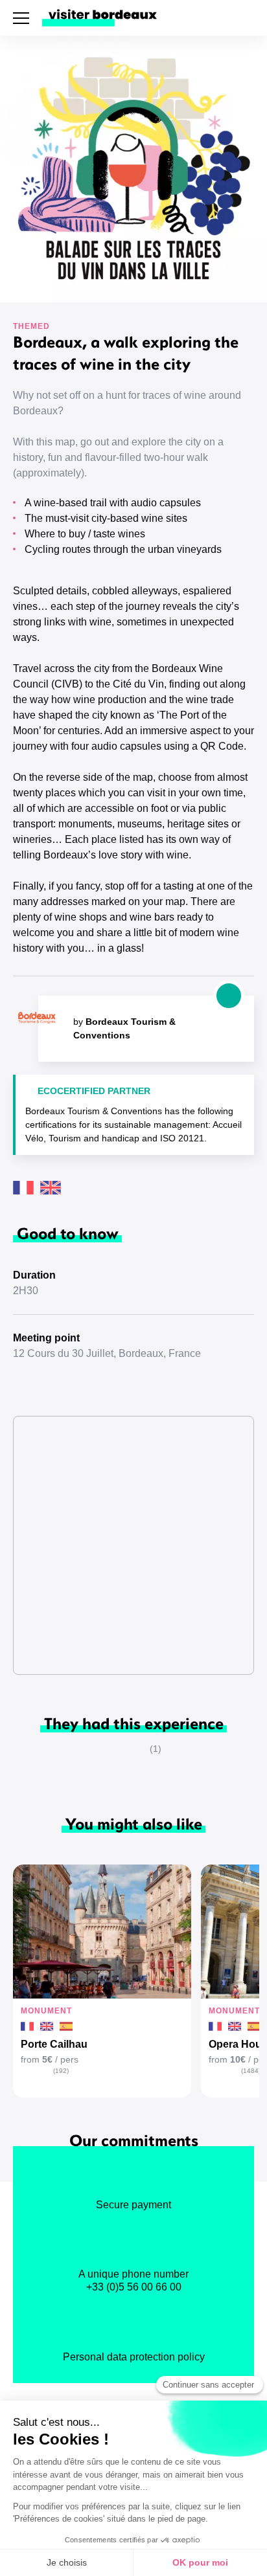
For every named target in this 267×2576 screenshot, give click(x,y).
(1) (156, 1749)
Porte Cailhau (54, 2044)
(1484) (251, 2071)
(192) (61, 2071)
